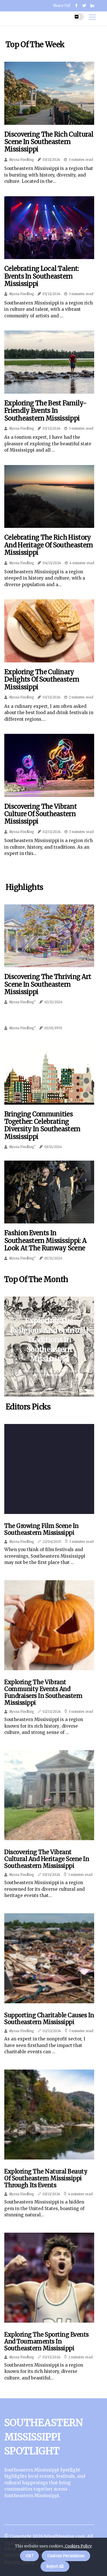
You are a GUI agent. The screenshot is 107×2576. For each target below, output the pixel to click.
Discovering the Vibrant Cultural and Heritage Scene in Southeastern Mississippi (47, 1859)
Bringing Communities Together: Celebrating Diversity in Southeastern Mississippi (42, 1125)
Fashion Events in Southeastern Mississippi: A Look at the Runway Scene (45, 1240)
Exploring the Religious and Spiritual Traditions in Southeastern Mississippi (49, 1340)
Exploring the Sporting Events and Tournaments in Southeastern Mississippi (47, 2341)
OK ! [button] (29, 2556)
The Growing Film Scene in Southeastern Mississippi (42, 1529)
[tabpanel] (49, 1347)
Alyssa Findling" (22, 1002)
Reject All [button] (55, 2566)
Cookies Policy (78, 2546)
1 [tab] (49, 1389)
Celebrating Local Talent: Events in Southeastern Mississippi (42, 276)
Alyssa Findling (22, 160)
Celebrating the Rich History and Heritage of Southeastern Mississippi (49, 545)
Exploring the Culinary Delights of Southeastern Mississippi (42, 679)
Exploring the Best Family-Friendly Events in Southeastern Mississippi (45, 411)
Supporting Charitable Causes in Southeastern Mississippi (49, 2019)
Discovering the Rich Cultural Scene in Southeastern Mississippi (49, 142)
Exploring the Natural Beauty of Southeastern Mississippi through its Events (46, 2178)
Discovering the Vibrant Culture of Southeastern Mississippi (41, 814)
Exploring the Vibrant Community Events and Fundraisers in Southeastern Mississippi (43, 1692)
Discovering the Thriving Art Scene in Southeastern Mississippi (48, 984)
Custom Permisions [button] (66, 2556)
